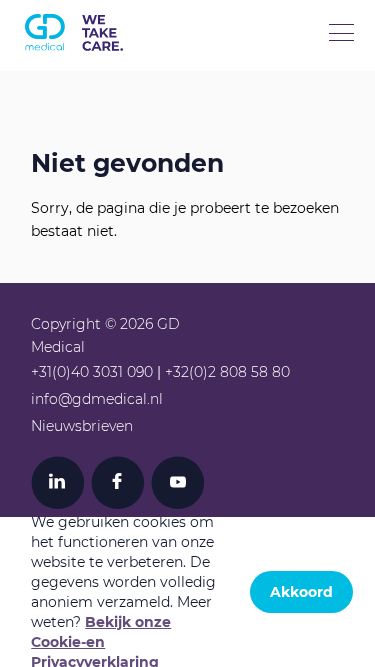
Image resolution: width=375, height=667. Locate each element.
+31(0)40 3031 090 (92, 372)
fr (113, 104)
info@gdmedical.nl (97, 399)
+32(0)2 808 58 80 (227, 372)
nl (34, 104)
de (153, 104)
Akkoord (301, 592)
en (74, 104)
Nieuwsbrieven (82, 426)
